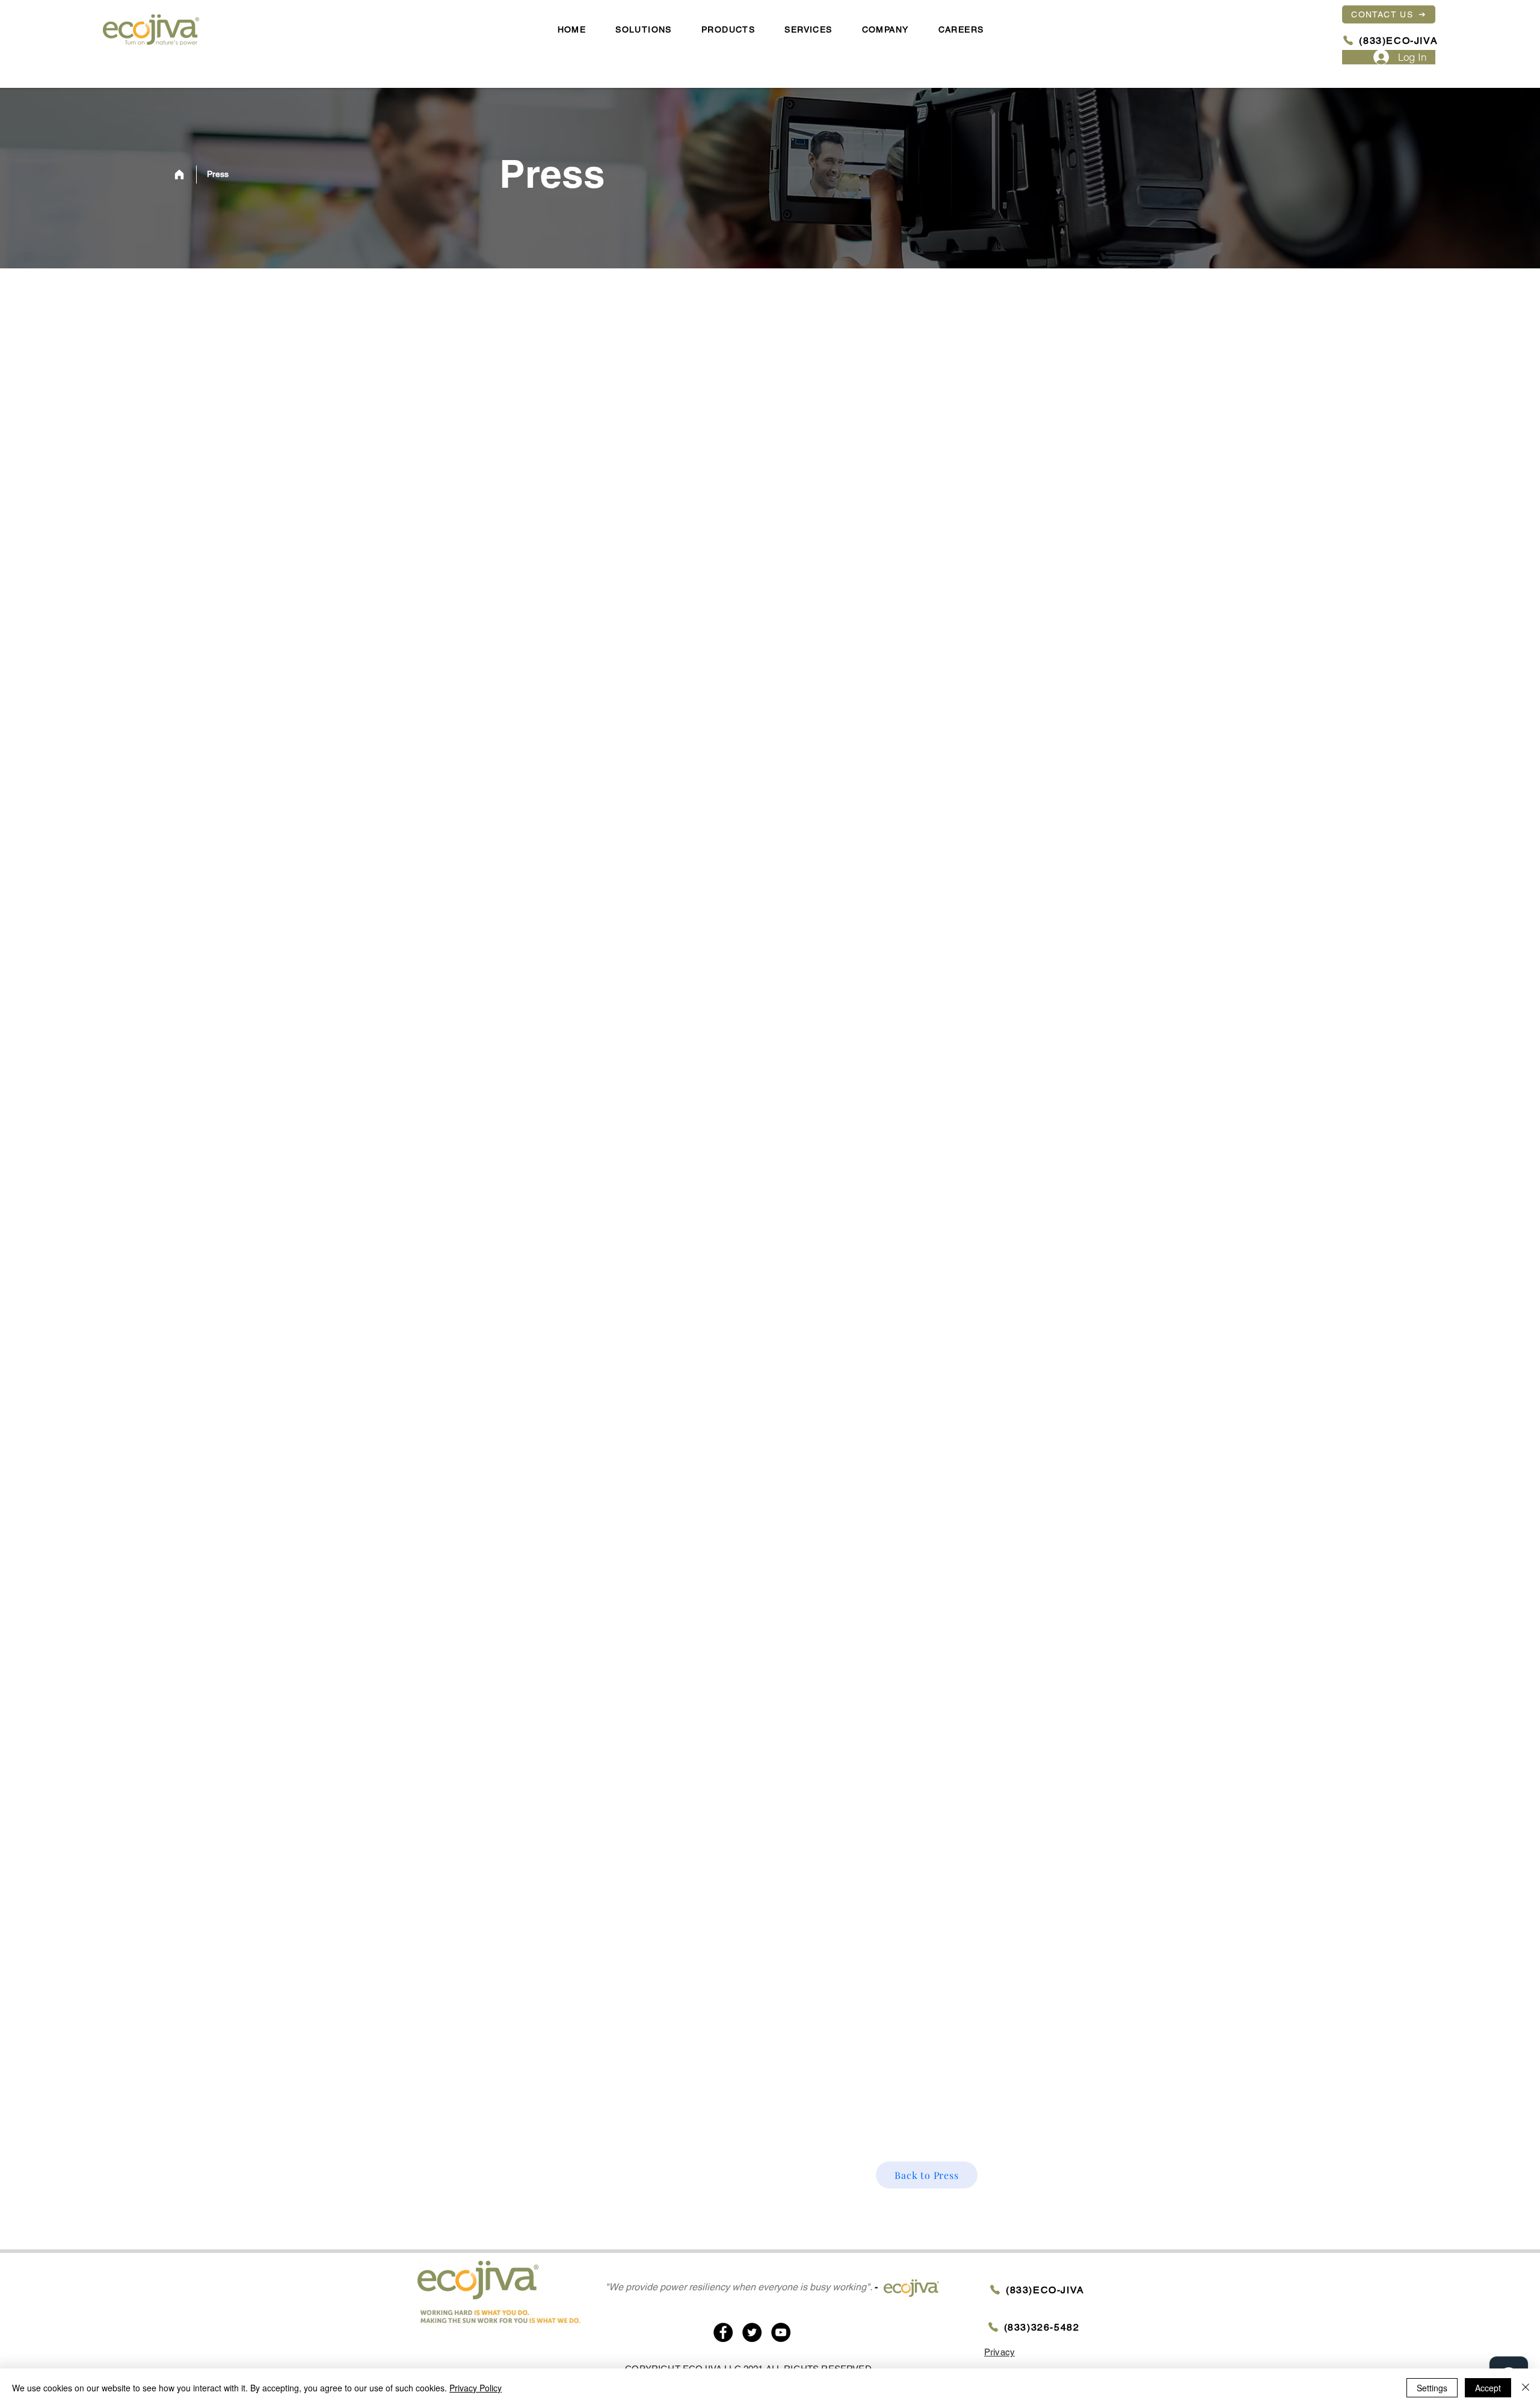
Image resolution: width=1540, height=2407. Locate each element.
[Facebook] (723, 2332)
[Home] (179, 175)
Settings (1432, 2388)
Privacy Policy (476, 2388)
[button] (885, 30)
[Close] (1526, 2388)
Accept (1488, 2388)
